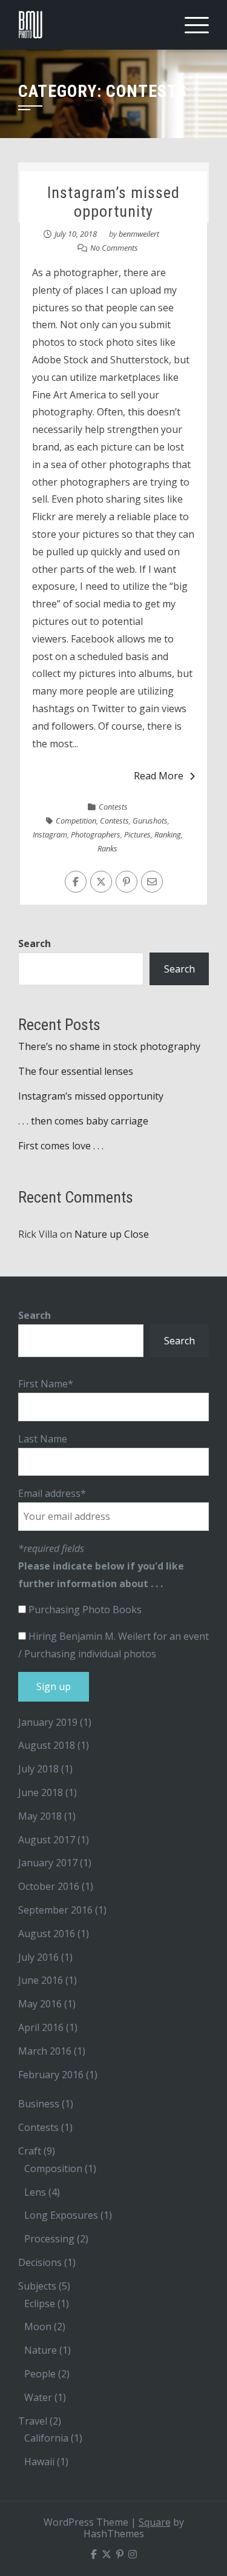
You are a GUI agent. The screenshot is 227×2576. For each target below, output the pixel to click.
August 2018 (47, 1745)
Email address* (52, 1493)
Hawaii (39, 2462)
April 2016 (41, 2027)
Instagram (50, 834)
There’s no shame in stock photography (109, 1046)
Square (155, 2522)
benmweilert (139, 234)
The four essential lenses (76, 1071)
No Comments (114, 248)
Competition (76, 821)
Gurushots (150, 821)
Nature (41, 2350)
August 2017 (47, 1840)
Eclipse (40, 2304)
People (40, 2374)
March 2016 (45, 2051)
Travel (33, 2421)
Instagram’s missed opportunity (113, 202)
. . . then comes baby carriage (83, 1121)
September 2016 (55, 1910)
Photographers (96, 834)
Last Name (43, 1439)
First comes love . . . (61, 1146)
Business (39, 2104)
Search (35, 943)
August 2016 (47, 1934)
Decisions (40, 2262)
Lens (35, 2192)
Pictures (137, 834)
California (46, 2438)
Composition (53, 2168)
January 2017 (48, 1863)
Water (38, 2397)
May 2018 (40, 1816)
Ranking (168, 834)
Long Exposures (61, 2215)
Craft (30, 2151)
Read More (159, 776)
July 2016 (38, 1957)
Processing (49, 2239)
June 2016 (41, 1980)
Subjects (37, 2286)
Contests (113, 807)
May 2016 (40, 2004)
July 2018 (38, 1769)
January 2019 (48, 1722)
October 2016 (49, 1886)
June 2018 (41, 1792)
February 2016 (51, 2075)
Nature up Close (112, 1234)
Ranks (107, 848)
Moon (38, 2327)
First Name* (46, 1384)
